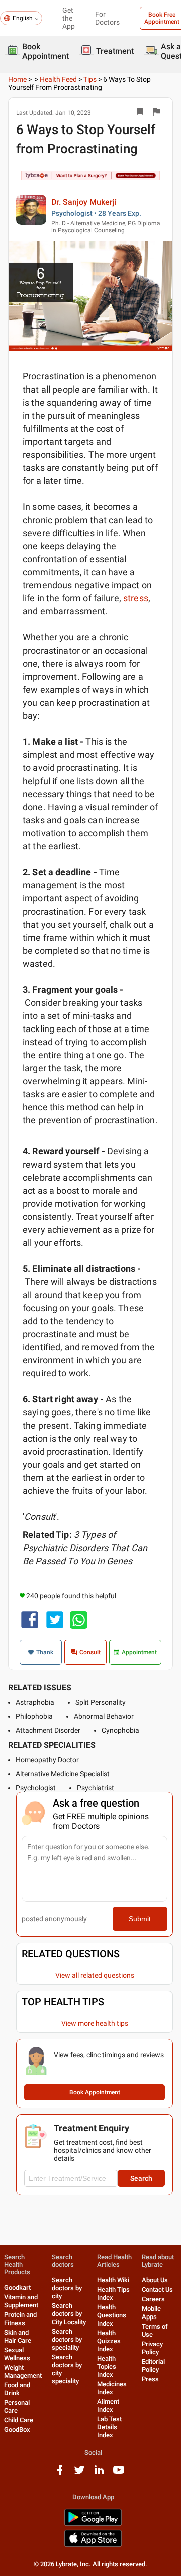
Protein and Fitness (20, 2319)
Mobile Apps (151, 2313)
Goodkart (17, 2288)
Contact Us (157, 2290)
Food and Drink (17, 2389)
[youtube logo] (119, 2473)
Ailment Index (108, 2406)
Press (150, 2379)
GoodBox (17, 2430)
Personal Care (17, 2407)
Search (141, 2178)
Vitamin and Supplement (21, 2301)
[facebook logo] (60, 2473)
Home (17, 79)
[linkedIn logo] (99, 2473)
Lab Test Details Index (109, 2427)
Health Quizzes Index (109, 2341)
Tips (90, 79)
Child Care (19, 2420)
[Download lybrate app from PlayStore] (93, 2524)
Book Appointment (95, 2092)
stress (136, 598)
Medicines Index (112, 2388)
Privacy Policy (152, 2348)
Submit (140, 1919)
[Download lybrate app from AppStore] (93, 2545)
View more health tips (95, 2023)
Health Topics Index (107, 2366)
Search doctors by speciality (67, 2339)
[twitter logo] (79, 2473)
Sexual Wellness (17, 2354)
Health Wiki (113, 2280)
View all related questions (95, 1975)
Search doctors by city (67, 2288)
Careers (153, 2299)
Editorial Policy (153, 2365)
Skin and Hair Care (18, 2336)
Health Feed (58, 79)
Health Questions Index (112, 2315)
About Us (155, 2280)
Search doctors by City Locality (69, 2314)
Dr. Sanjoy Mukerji (84, 202)
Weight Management (23, 2371)
